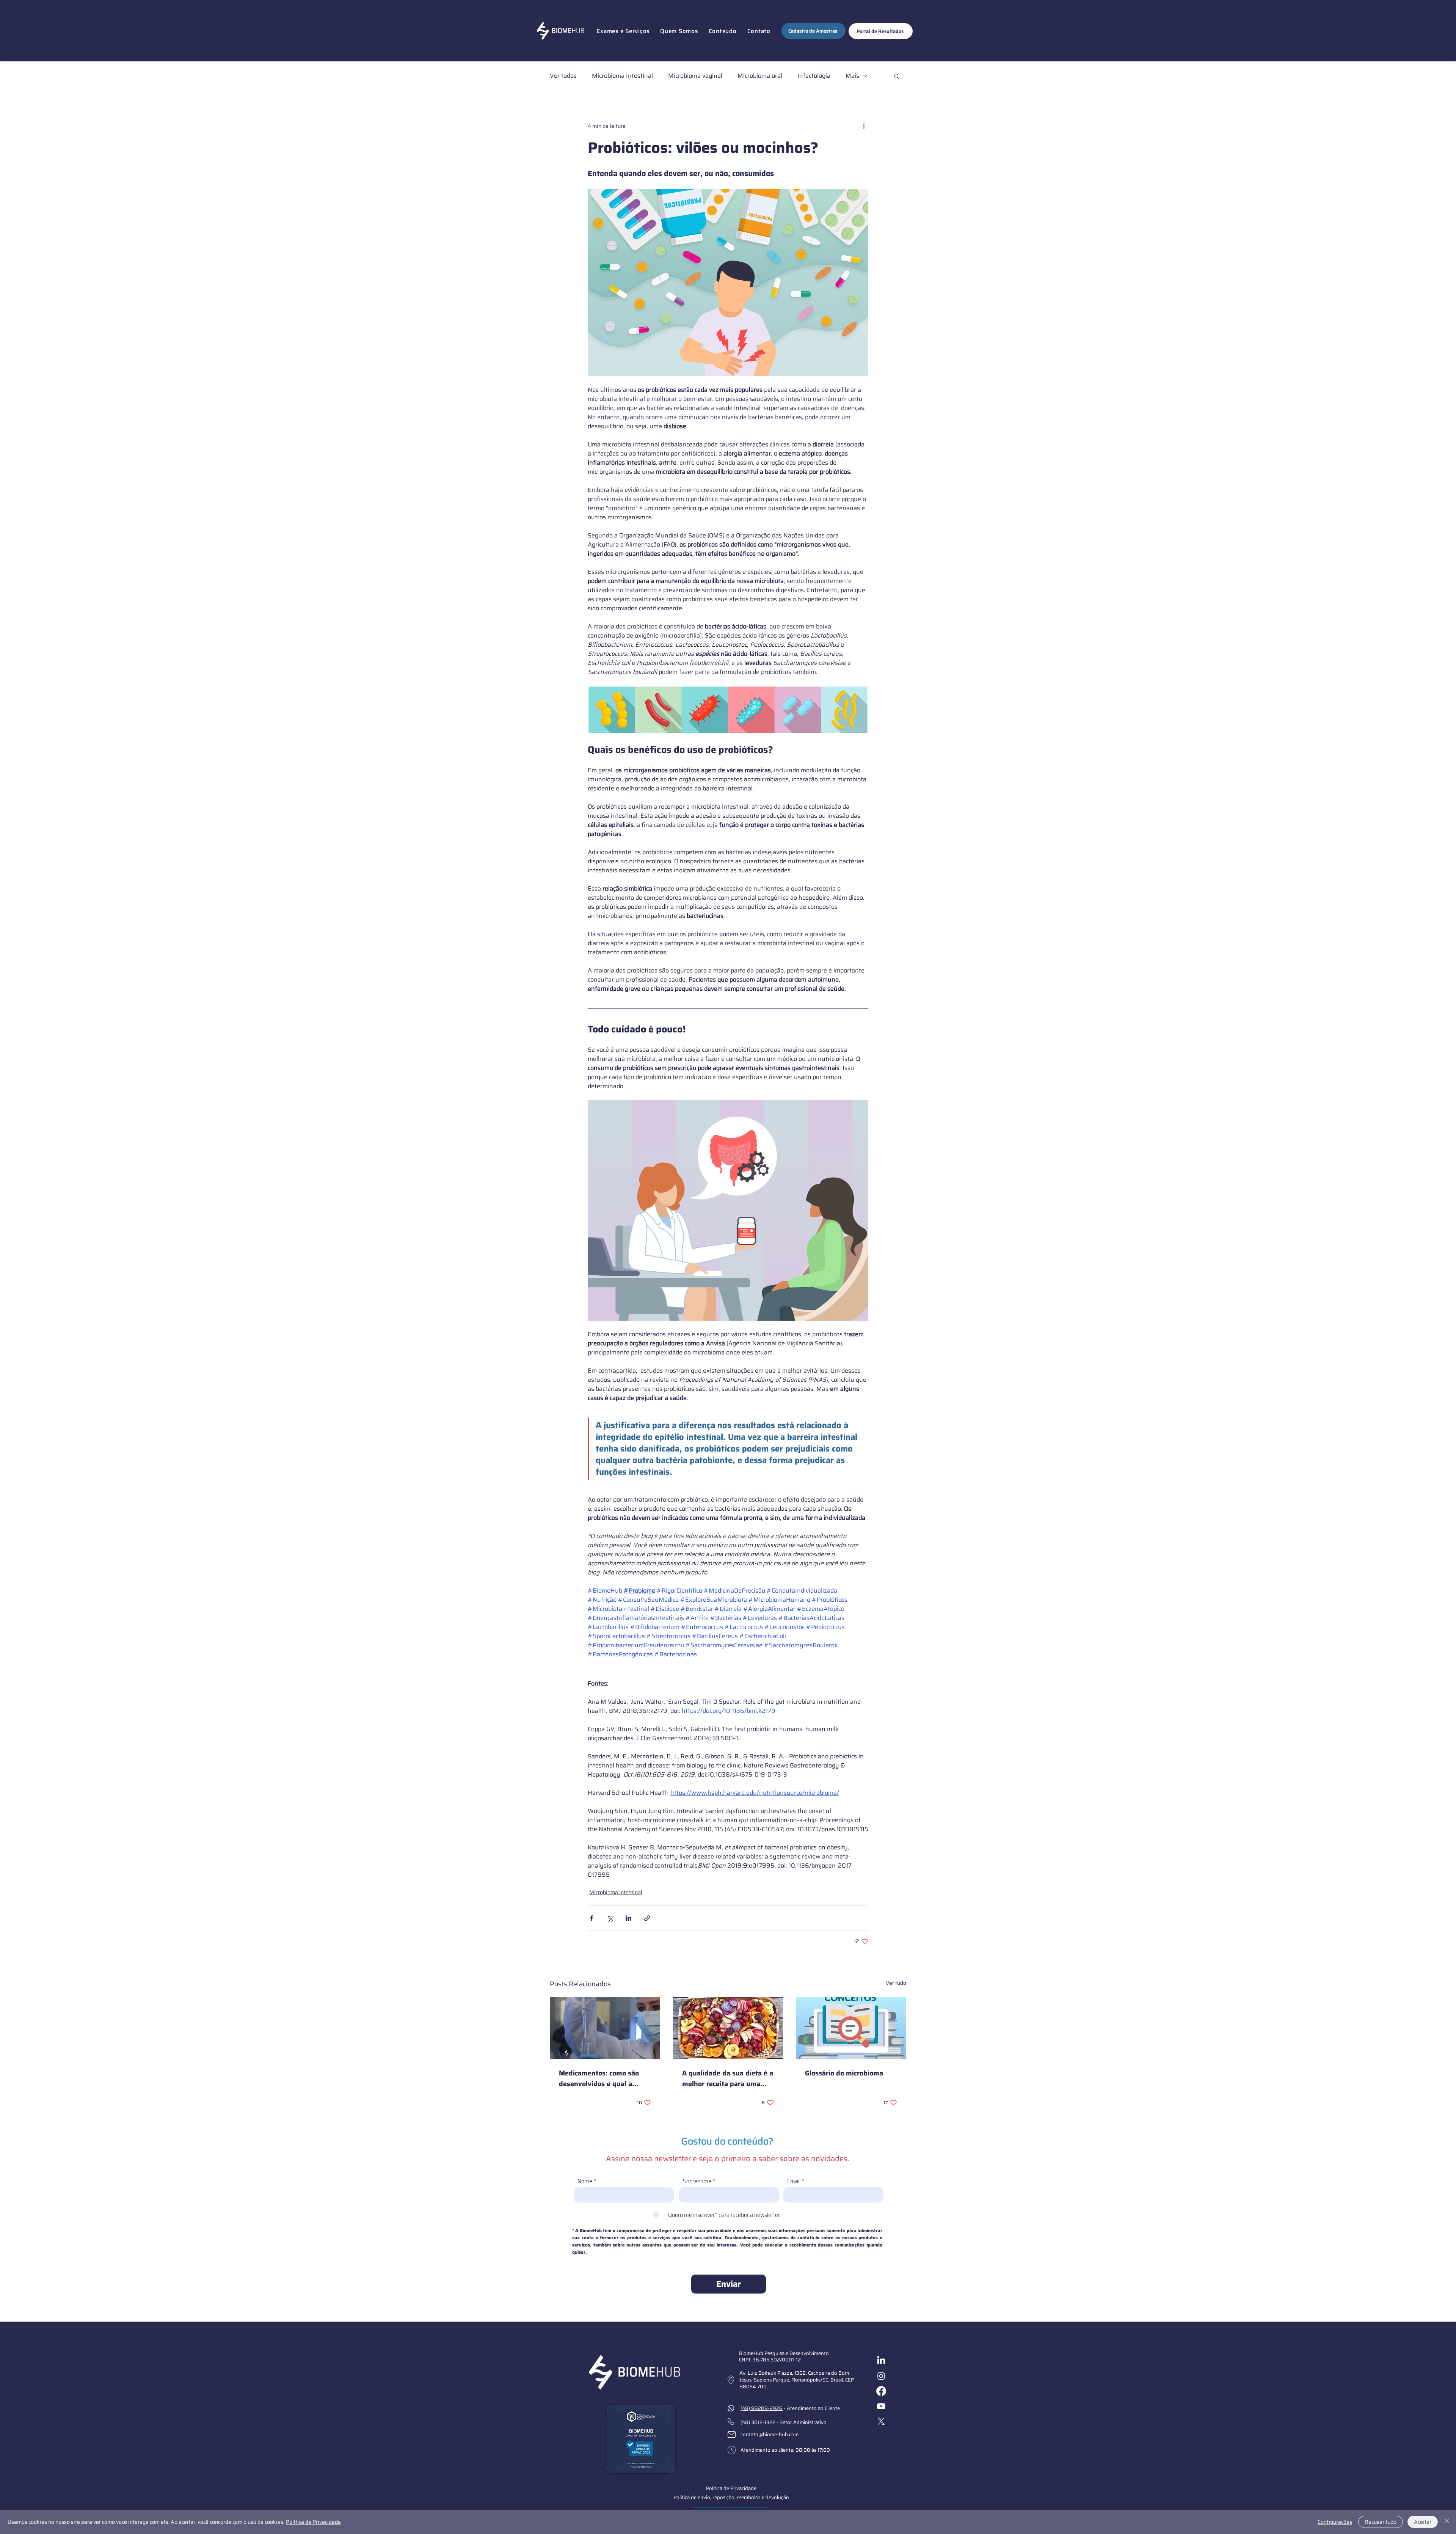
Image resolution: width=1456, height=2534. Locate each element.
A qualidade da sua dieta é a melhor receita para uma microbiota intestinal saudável (728, 2078)
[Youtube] (881, 2406)
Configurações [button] (1335, 2522)
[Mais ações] (864, 126)
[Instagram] (881, 2376)
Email (794, 2181)
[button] (623, 31)
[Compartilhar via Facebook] (591, 1918)
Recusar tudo (1381, 2522)
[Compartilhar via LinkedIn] (628, 1918)
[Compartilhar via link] (647, 1918)
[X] (881, 2421)
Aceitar (1423, 2522)
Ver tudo (896, 1983)
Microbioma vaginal (695, 76)
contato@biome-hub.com (770, 2434)
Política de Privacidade (313, 2522)
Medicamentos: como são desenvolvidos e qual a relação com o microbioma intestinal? (600, 2078)
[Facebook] (881, 2391)
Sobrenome (697, 2181)
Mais (852, 76)
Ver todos (563, 76)
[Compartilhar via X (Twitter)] (610, 1918)
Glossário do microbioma (844, 2073)
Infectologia (814, 76)
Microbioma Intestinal (622, 76)
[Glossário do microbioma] (851, 2028)
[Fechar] (1447, 2522)
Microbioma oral (760, 76)
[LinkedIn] (881, 2361)
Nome (585, 2181)
